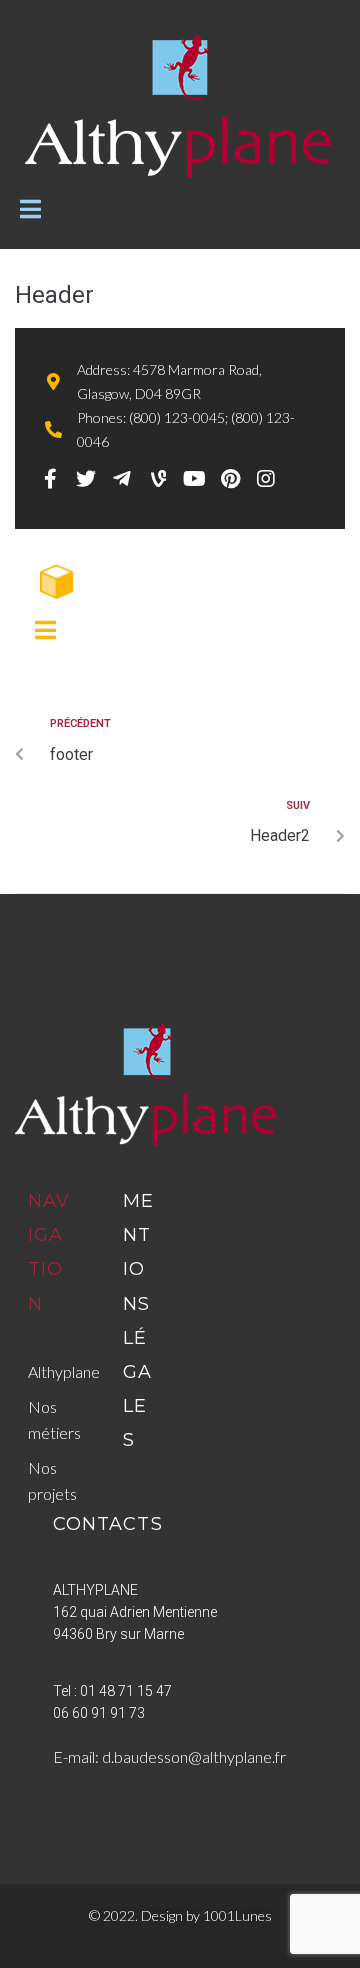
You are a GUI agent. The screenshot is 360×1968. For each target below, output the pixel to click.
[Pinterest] (230, 479)
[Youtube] (194, 479)
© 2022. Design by (146, 1915)
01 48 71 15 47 (126, 1691)
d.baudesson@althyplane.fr (194, 1756)
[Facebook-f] (50, 479)
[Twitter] (86, 479)
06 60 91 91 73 (99, 1713)
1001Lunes (237, 1915)
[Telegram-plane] (122, 479)
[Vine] (158, 479)
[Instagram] (266, 479)
